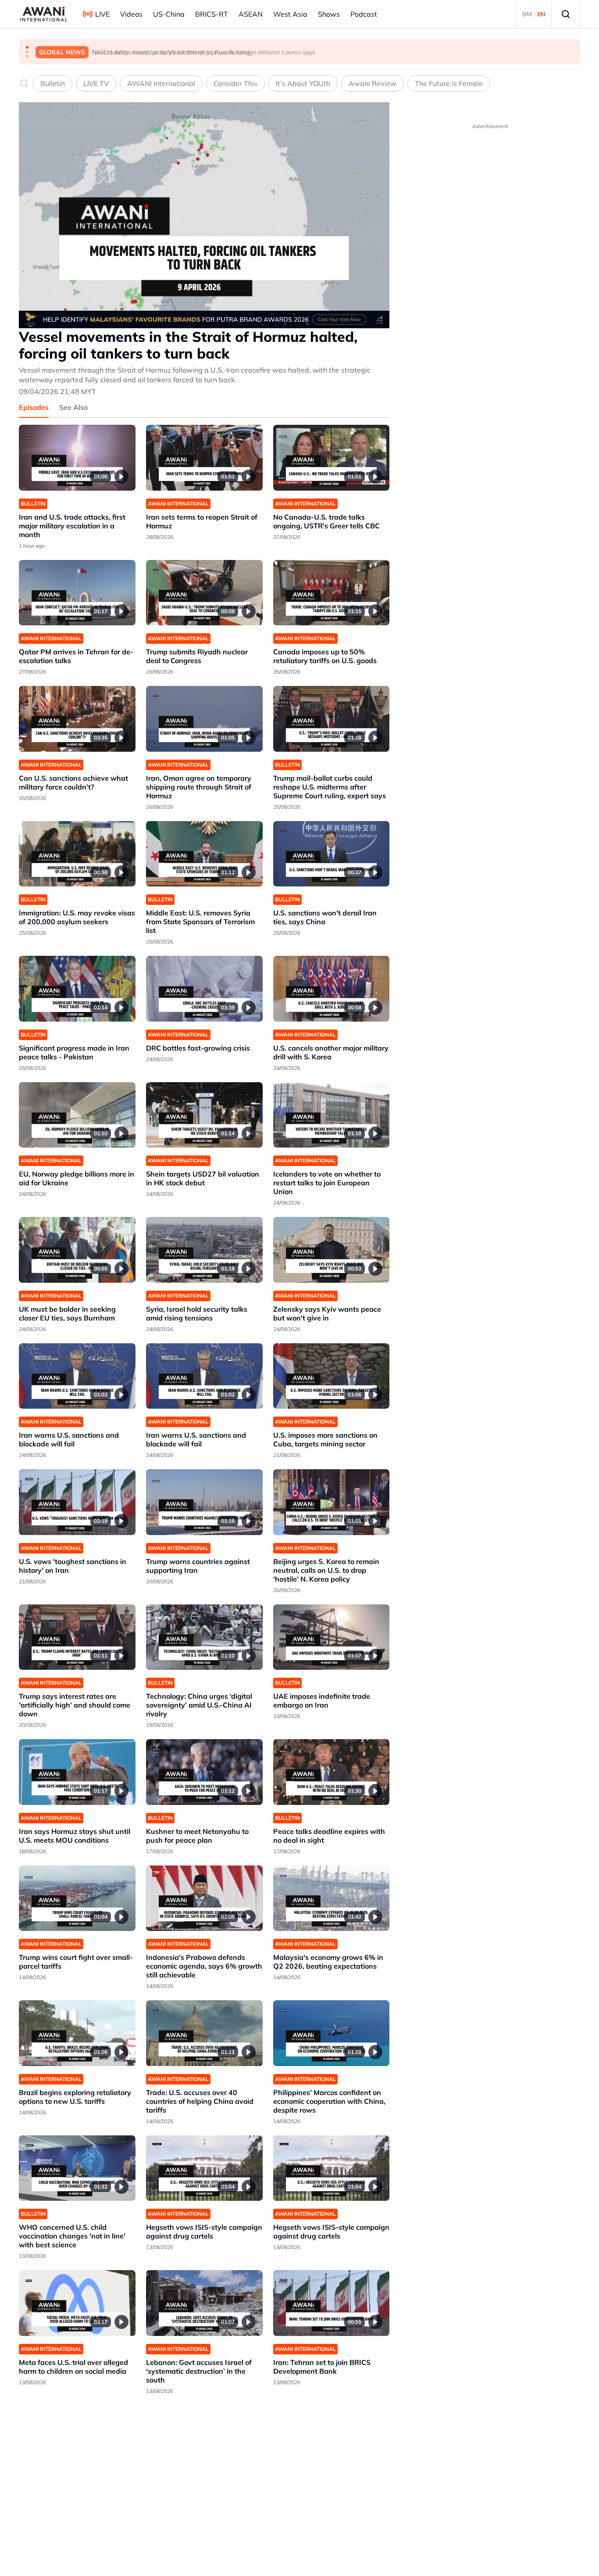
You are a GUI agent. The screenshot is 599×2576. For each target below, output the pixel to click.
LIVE (102, 14)
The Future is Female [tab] (449, 83)
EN (541, 14)
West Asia (290, 14)
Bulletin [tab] (53, 83)
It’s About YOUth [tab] (303, 83)
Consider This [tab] (235, 83)
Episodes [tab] (34, 407)
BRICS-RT (212, 14)
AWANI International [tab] (161, 83)
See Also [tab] (73, 407)
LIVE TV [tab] (96, 83)
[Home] (44, 14)
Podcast (364, 14)
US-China (169, 14)
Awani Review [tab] (373, 83)
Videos (131, 14)
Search (566, 14)
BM (527, 14)
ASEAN (251, 14)
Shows (329, 14)
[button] (27, 47)
